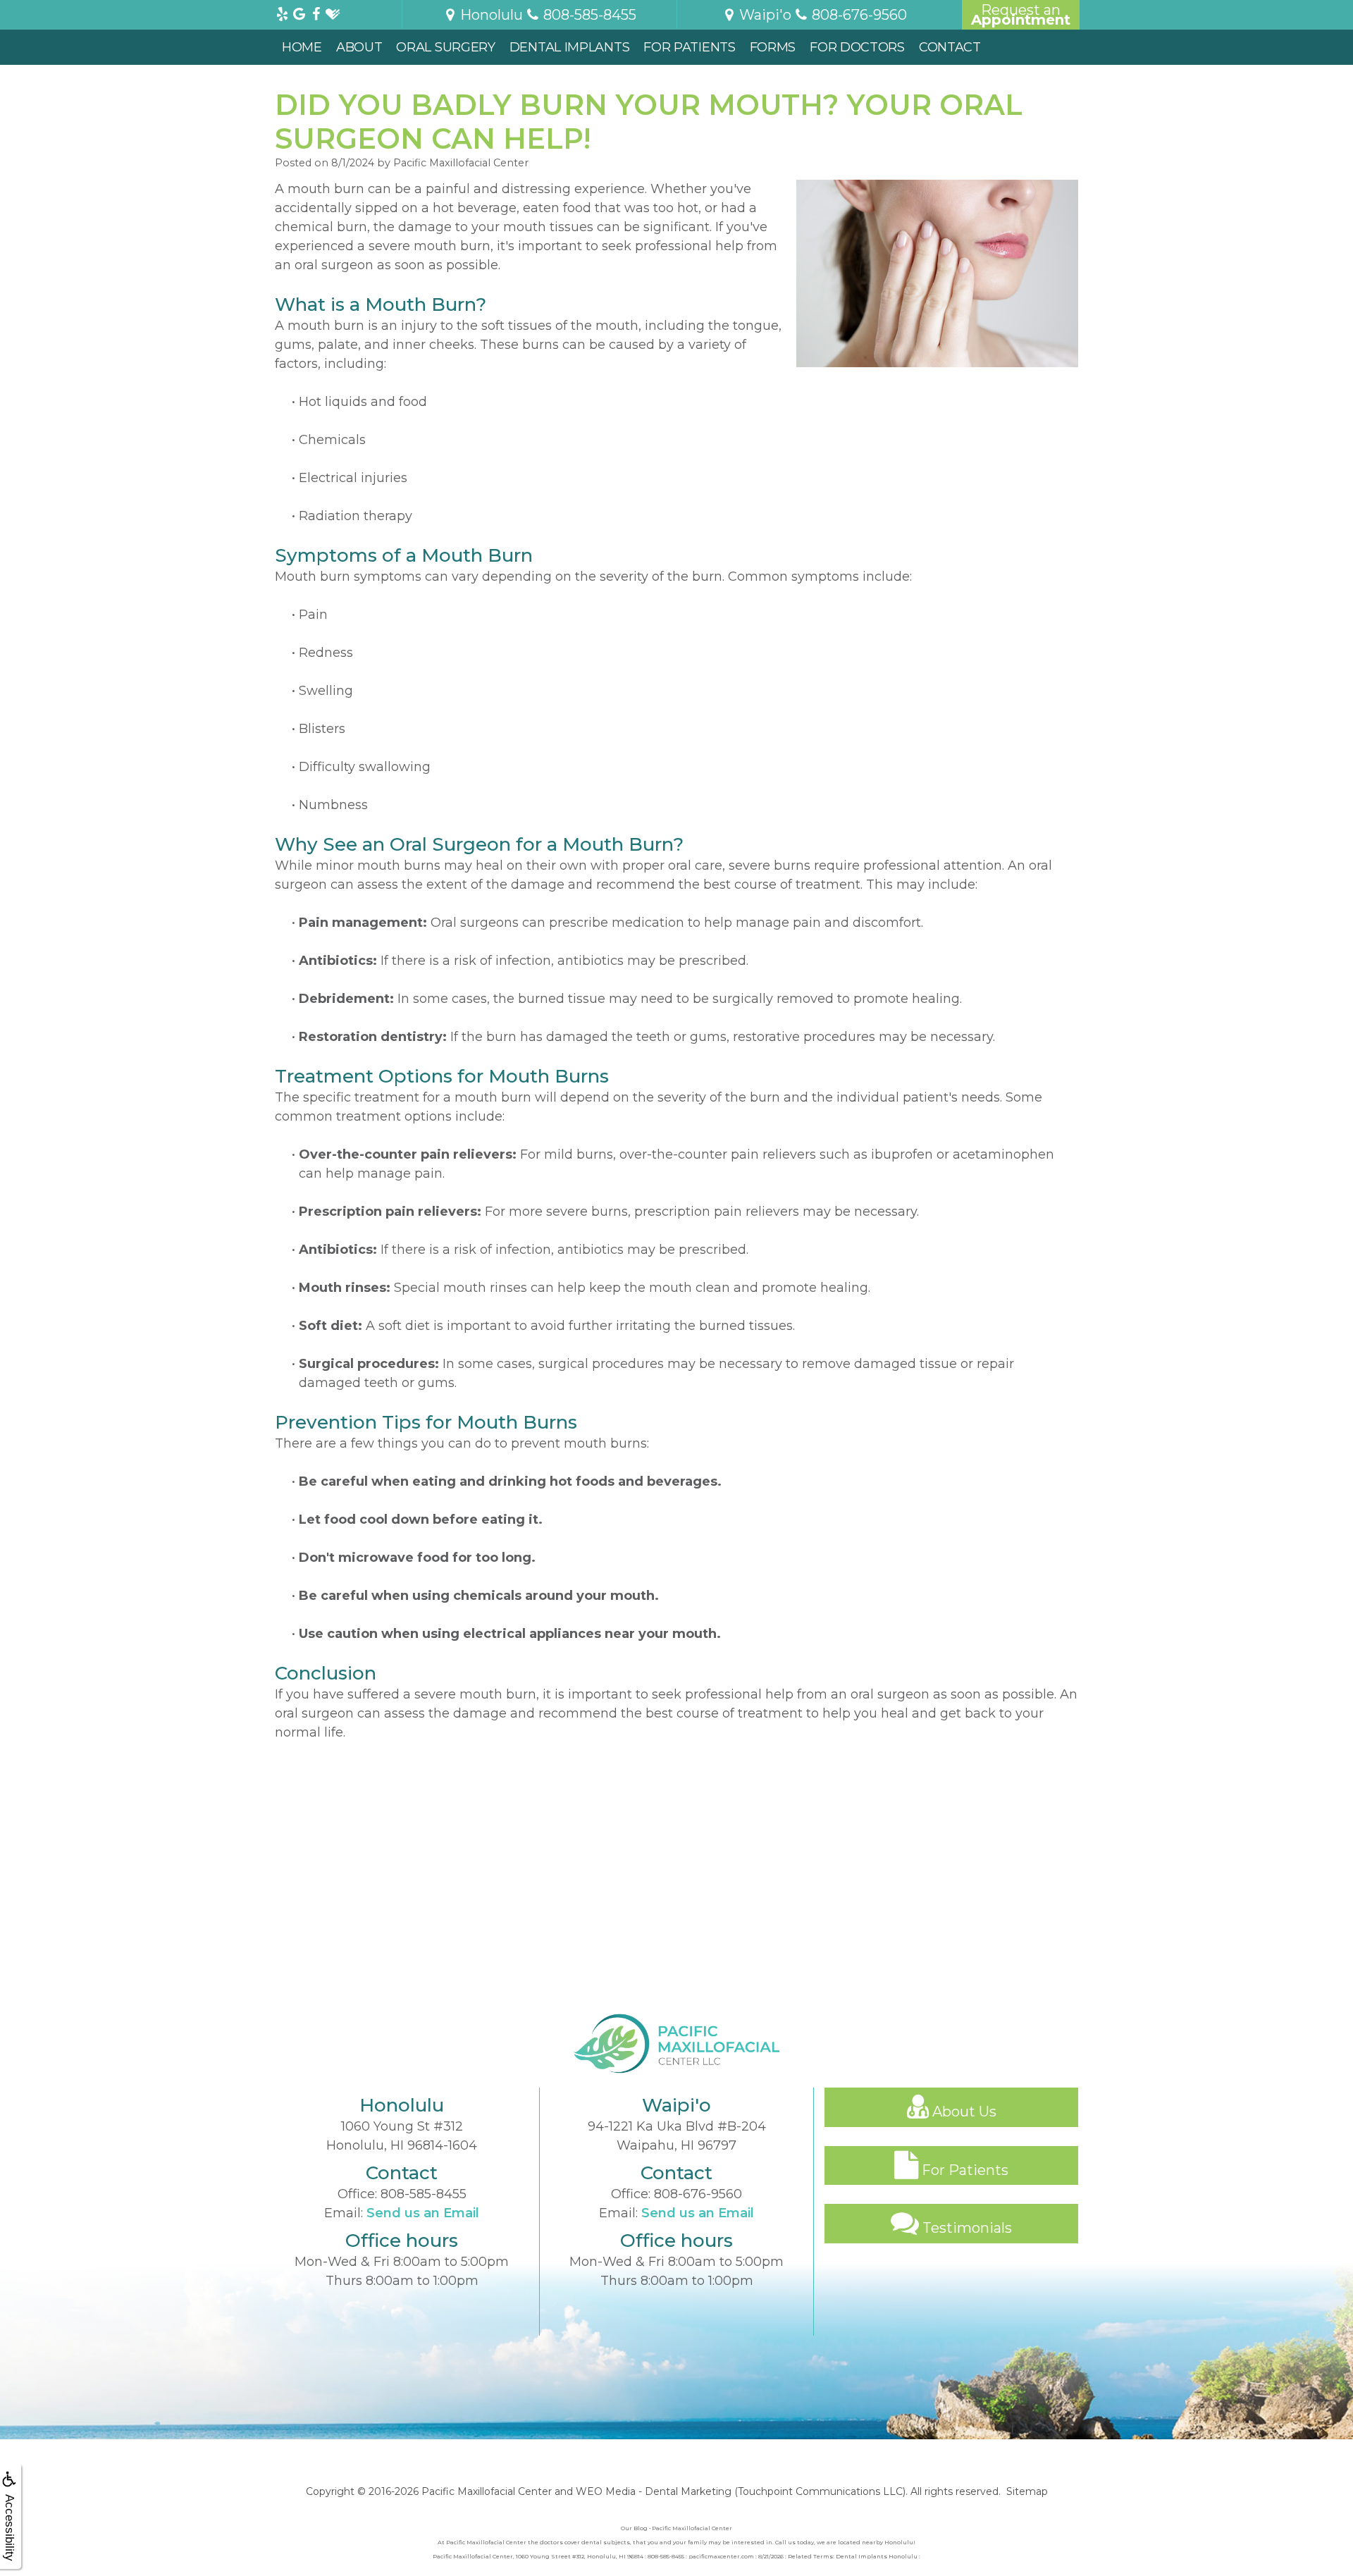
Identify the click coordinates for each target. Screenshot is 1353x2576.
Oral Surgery (445, 47)
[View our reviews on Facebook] (316, 11)
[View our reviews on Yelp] (282, 11)
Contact (950, 47)
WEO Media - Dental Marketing (654, 2491)
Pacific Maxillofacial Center (487, 2491)
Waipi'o (764, 15)
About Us (963, 2112)
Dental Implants (570, 47)
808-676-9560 (698, 2194)
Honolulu (490, 15)
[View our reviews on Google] (299, 11)
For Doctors (857, 47)
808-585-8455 (424, 2194)
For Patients (689, 47)
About (359, 47)
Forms (773, 47)
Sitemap (1027, 2491)
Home (302, 47)
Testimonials (965, 2228)
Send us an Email (423, 2213)
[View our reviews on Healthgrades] (333, 11)
